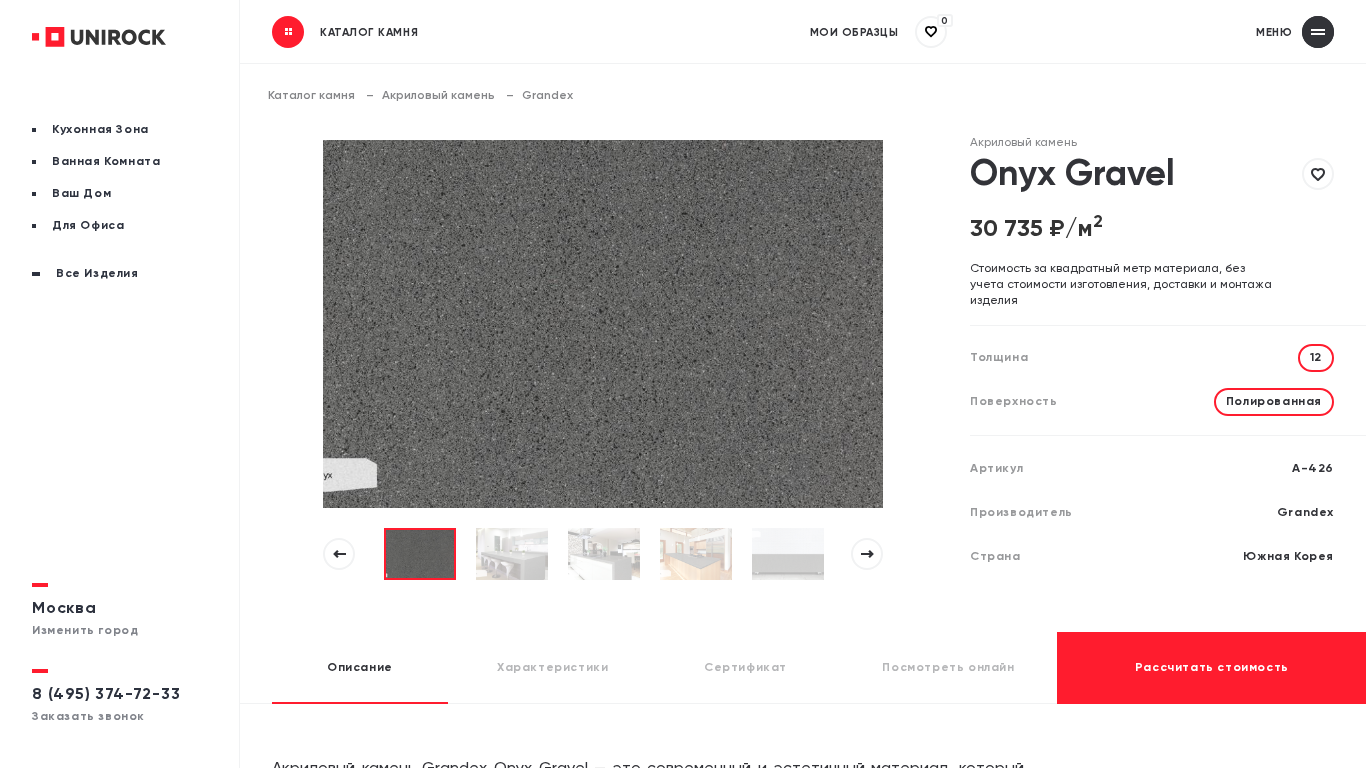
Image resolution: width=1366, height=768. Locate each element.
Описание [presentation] (360, 668)
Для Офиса (88, 226)
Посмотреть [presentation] (948, 668)
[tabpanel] (420, 554)
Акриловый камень (438, 96)
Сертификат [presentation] (745, 668)
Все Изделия (97, 274)
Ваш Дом (81, 194)
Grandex (547, 96)
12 (1316, 358)
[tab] (360, 668)
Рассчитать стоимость (1212, 668)
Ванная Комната (106, 162)
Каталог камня (311, 96)
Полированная (1274, 402)
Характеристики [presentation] (552, 668)
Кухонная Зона (100, 130)
